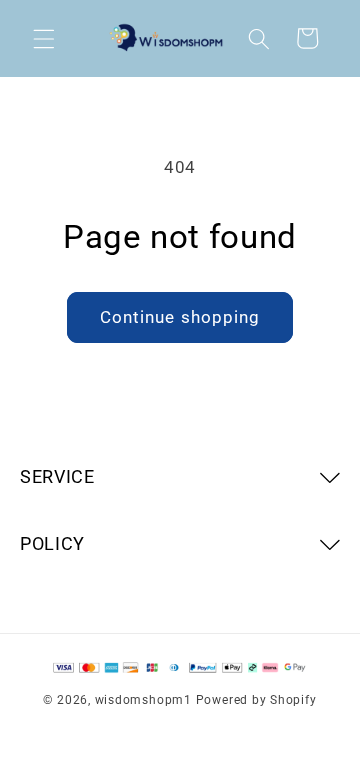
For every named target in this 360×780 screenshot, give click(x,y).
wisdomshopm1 (143, 700)
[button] (44, 38)
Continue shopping (180, 317)
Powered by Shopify (256, 700)
